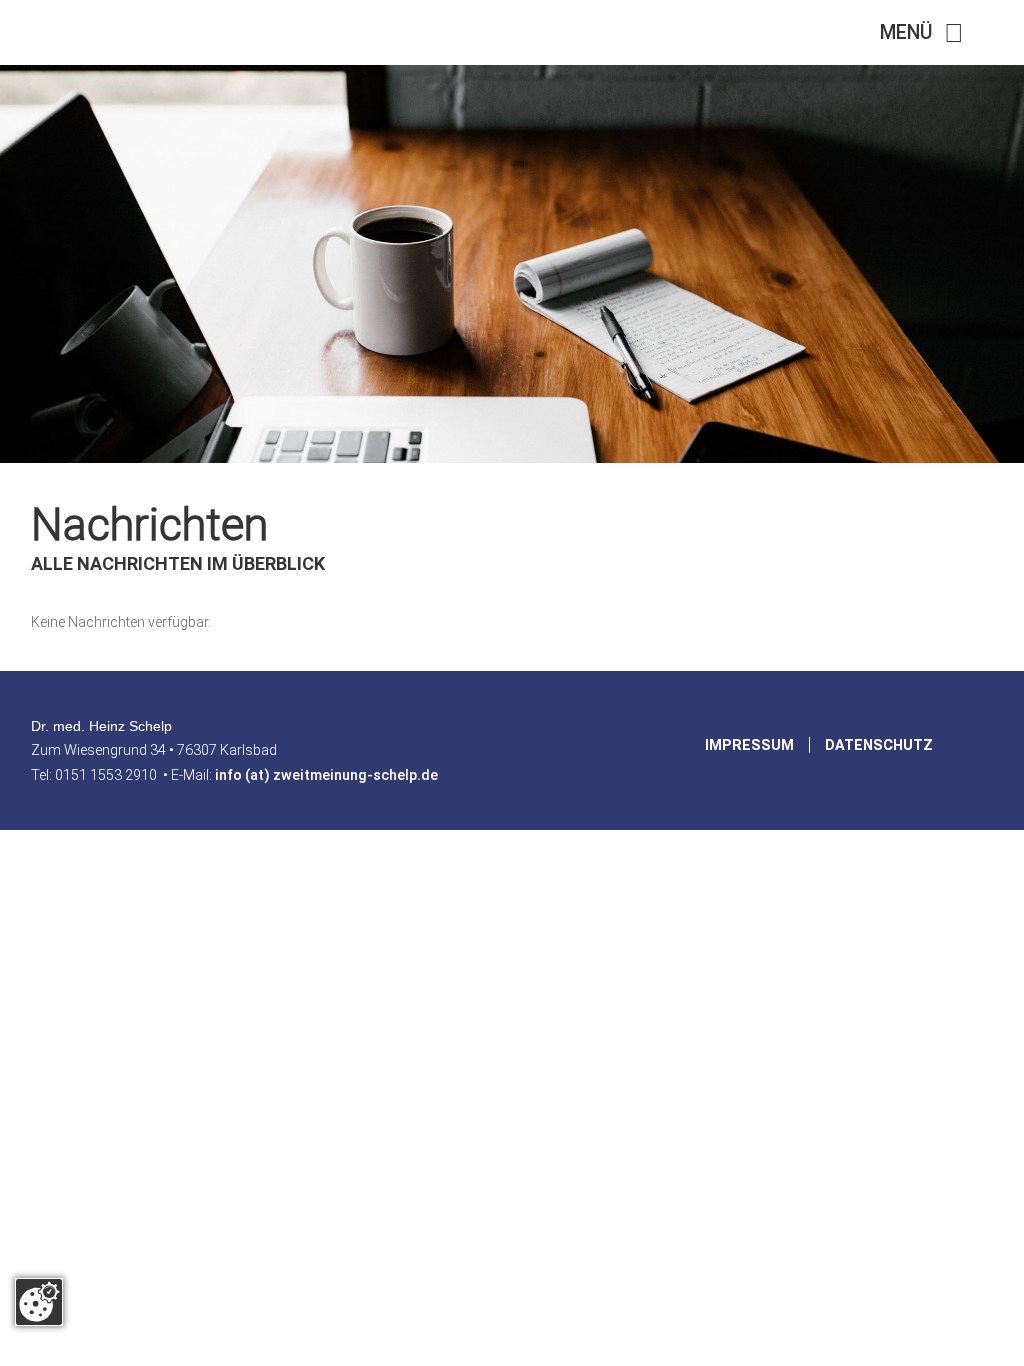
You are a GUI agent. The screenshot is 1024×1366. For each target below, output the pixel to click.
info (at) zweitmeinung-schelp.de (326, 775)
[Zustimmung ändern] (39, 1302)
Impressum (749, 745)
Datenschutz (879, 745)
